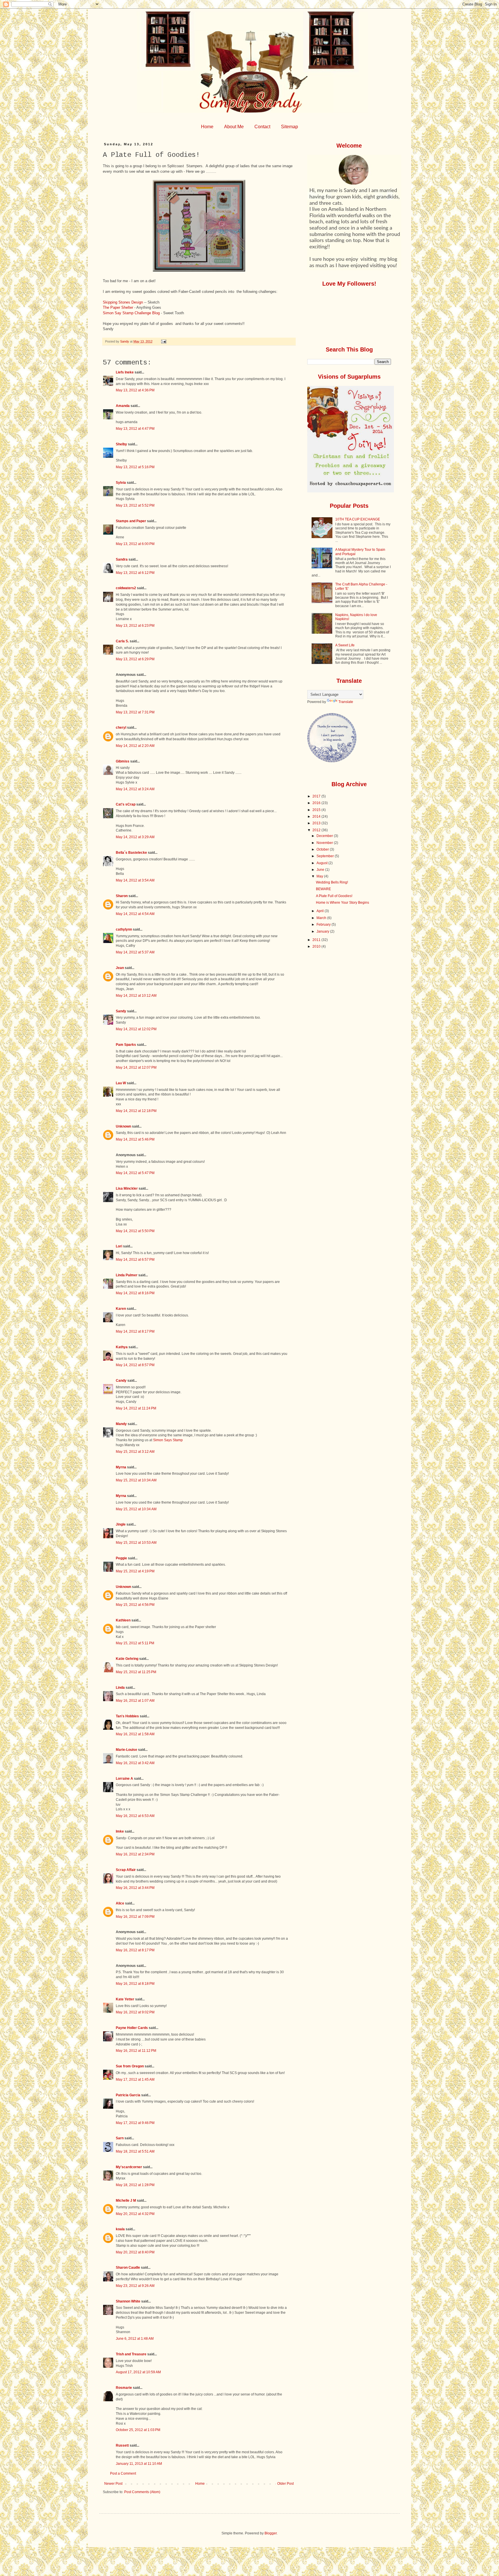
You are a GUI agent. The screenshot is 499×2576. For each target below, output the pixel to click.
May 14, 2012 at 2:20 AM (135, 746)
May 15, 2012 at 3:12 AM (135, 1452)
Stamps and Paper (131, 521)
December (325, 836)
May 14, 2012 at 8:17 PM (135, 1331)
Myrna (121, 1467)
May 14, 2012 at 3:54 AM (135, 880)
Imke (120, 1831)
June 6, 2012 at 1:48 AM (135, 2339)
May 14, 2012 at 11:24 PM (136, 1408)
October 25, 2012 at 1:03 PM (138, 2430)
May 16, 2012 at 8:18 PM (135, 1984)
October (323, 849)
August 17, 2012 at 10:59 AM (138, 2372)
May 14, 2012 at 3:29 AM (135, 837)
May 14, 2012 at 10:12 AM (136, 996)
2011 (317, 940)
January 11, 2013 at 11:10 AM (139, 2464)
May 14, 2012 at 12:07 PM (136, 1067)
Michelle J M (126, 2201)
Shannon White (128, 2301)
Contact (262, 127)
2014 (317, 816)
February (324, 925)
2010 (317, 946)
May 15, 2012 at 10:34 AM (136, 1480)
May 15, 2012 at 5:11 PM (135, 1643)
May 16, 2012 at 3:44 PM (135, 1888)
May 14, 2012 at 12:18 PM (136, 1111)
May (320, 876)
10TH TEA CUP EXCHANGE (358, 519)
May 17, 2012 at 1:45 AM (135, 2080)
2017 (317, 796)
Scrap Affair (126, 1870)
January (323, 931)
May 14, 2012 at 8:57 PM (135, 1365)
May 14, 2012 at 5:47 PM (135, 1173)
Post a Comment (123, 2473)
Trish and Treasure (131, 2354)
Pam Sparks (126, 1045)
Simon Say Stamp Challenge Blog (131, 313)
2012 (317, 830)
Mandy (121, 1424)
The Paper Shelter (118, 307)
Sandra (122, 559)
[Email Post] (163, 341)
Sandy (121, 1011)
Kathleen (123, 1620)
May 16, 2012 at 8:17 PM (135, 1950)
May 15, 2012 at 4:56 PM (135, 1605)
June (321, 870)
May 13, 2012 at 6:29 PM (135, 659)
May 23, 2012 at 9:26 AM (135, 2286)
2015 (317, 810)
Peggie (121, 1558)
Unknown (123, 1126)
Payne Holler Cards (132, 2028)
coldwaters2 (126, 588)
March (322, 918)
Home (207, 127)
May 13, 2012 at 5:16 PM (135, 467)
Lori (119, 1246)
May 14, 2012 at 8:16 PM (135, 1293)
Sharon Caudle (128, 2268)
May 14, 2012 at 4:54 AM (135, 914)
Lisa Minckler (127, 1189)
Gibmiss (123, 761)
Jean (120, 968)
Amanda (123, 406)
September (326, 856)
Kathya (122, 1347)
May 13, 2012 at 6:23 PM (135, 626)
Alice (120, 1903)
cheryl (121, 728)
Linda (120, 1688)
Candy (121, 1381)
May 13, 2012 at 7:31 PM (135, 712)
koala (120, 2229)
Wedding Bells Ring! (332, 882)
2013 (317, 823)
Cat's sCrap (126, 804)
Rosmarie (124, 2388)
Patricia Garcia (128, 2095)
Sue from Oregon (130, 2066)
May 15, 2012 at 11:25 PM (136, 1672)
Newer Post (113, 2484)
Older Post (285, 2484)
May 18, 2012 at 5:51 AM (135, 2151)
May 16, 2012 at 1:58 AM (135, 1734)
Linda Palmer (127, 1275)
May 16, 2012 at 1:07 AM (135, 1701)
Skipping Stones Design (123, 302)
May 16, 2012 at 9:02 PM (135, 2012)
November (325, 843)
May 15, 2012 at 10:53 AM (136, 1543)
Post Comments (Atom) (142, 2492)
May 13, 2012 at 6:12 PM (135, 573)
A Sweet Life (345, 645)
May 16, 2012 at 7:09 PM (135, 1917)
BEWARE (323, 889)
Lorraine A (124, 1779)
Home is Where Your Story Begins (342, 903)
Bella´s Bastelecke (131, 853)
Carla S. (122, 641)
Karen (121, 1309)
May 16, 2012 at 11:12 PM (136, 2051)
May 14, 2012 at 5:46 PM (135, 1139)
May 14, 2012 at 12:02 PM (136, 1029)
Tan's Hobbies (127, 1716)
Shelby (121, 444)
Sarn (120, 2138)
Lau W (121, 1083)
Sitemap (289, 127)
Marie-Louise (126, 1750)
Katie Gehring (127, 1659)
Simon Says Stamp (168, 1440)
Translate (346, 702)
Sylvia (121, 483)
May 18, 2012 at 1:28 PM (135, 2185)
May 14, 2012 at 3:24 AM (135, 789)
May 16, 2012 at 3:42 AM (135, 1763)
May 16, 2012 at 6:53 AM (135, 1816)
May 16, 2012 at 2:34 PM (135, 1854)
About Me (234, 127)
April (321, 911)
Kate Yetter (125, 1999)
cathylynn (124, 929)
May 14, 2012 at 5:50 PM (135, 1231)
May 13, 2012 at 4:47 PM (135, 429)
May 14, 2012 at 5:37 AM (135, 952)
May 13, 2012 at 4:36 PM (135, 390)
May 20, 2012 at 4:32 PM (135, 2214)
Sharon (122, 896)
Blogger (271, 2533)
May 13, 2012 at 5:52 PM (135, 505)
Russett (122, 2445)
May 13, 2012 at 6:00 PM (135, 544)
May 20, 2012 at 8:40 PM (135, 2252)
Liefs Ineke (125, 372)
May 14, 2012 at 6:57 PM (135, 1260)
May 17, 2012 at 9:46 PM (135, 2123)
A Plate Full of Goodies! (334, 896)
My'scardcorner (129, 2167)
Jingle (121, 1524)
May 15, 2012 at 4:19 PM (135, 1571)
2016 (317, 803)
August (322, 863)
